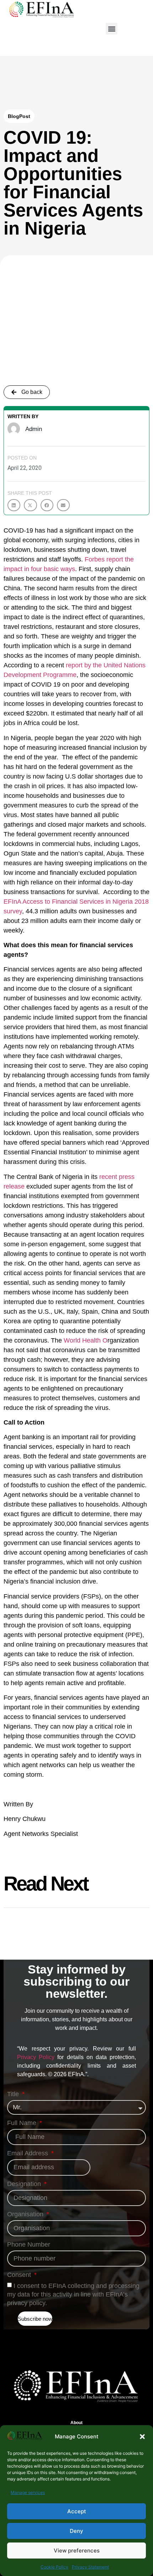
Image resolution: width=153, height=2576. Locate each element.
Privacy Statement (90, 2567)
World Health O (86, 1340)
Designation (25, 2184)
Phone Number (29, 2245)
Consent (20, 2275)
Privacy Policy (36, 2057)
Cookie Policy (54, 2567)
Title (14, 2094)
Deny (76, 2531)
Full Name (23, 2123)
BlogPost (19, 116)
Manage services (28, 2492)
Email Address (28, 2153)
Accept (77, 2511)
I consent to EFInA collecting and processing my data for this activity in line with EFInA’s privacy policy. (73, 2294)
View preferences (77, 2551)
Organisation (26, 2214)
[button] (142, 2437)
